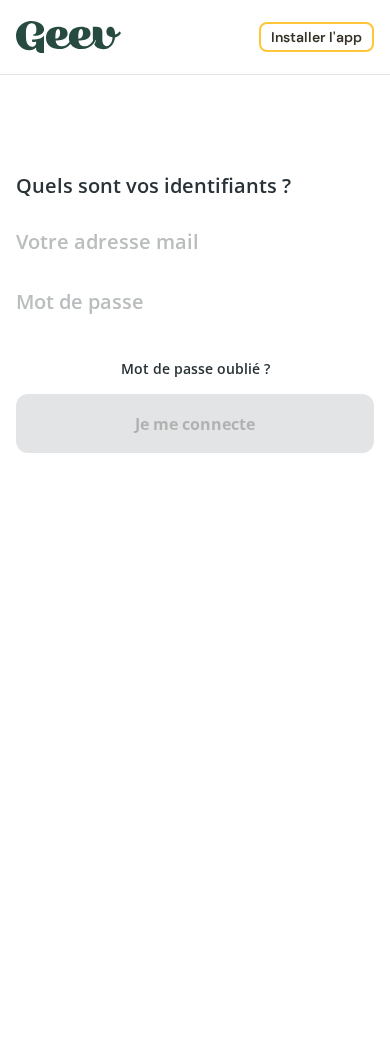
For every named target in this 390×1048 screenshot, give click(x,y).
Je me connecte (195, 424)
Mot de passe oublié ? (195, 368)
